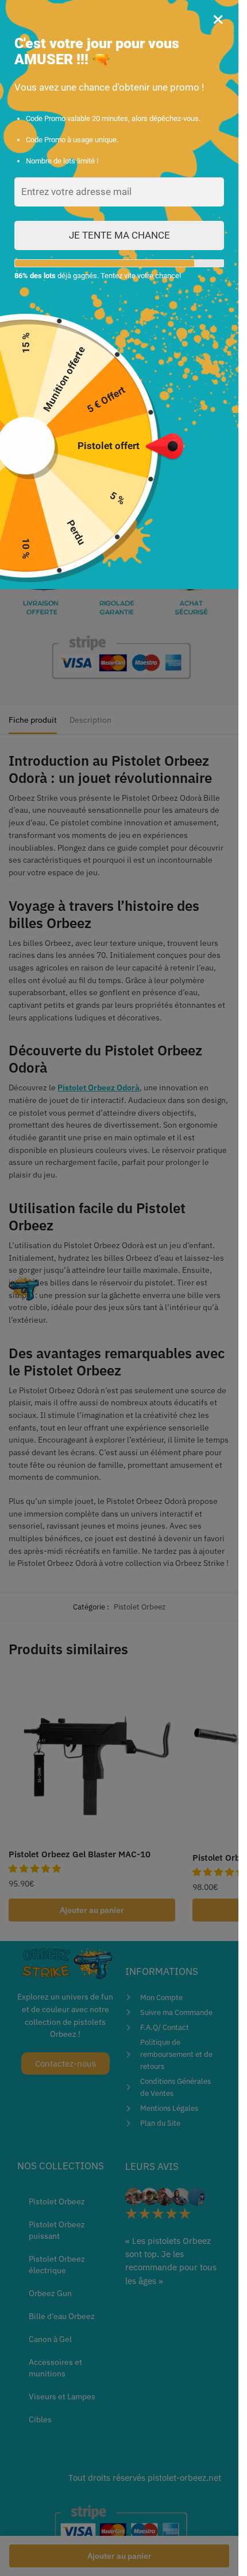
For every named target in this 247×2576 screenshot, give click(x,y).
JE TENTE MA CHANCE (119, 235)
